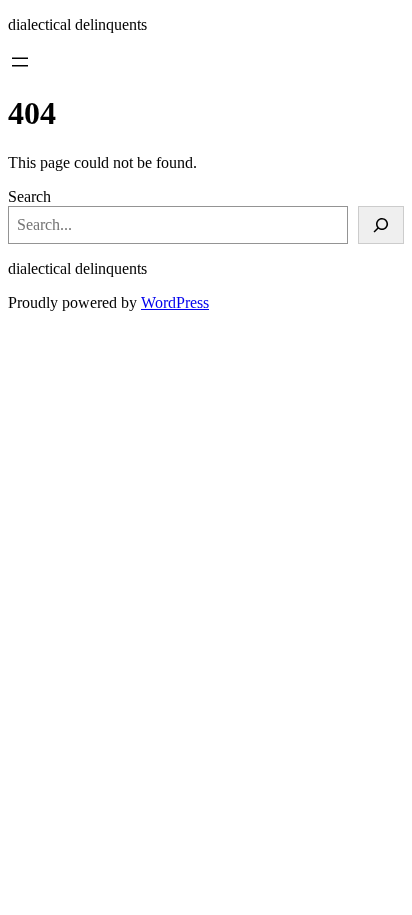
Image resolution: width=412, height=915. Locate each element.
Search (29, 196)
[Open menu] (20, 62)
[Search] (381, 225)
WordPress (175, 302)
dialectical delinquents (77, 24)
